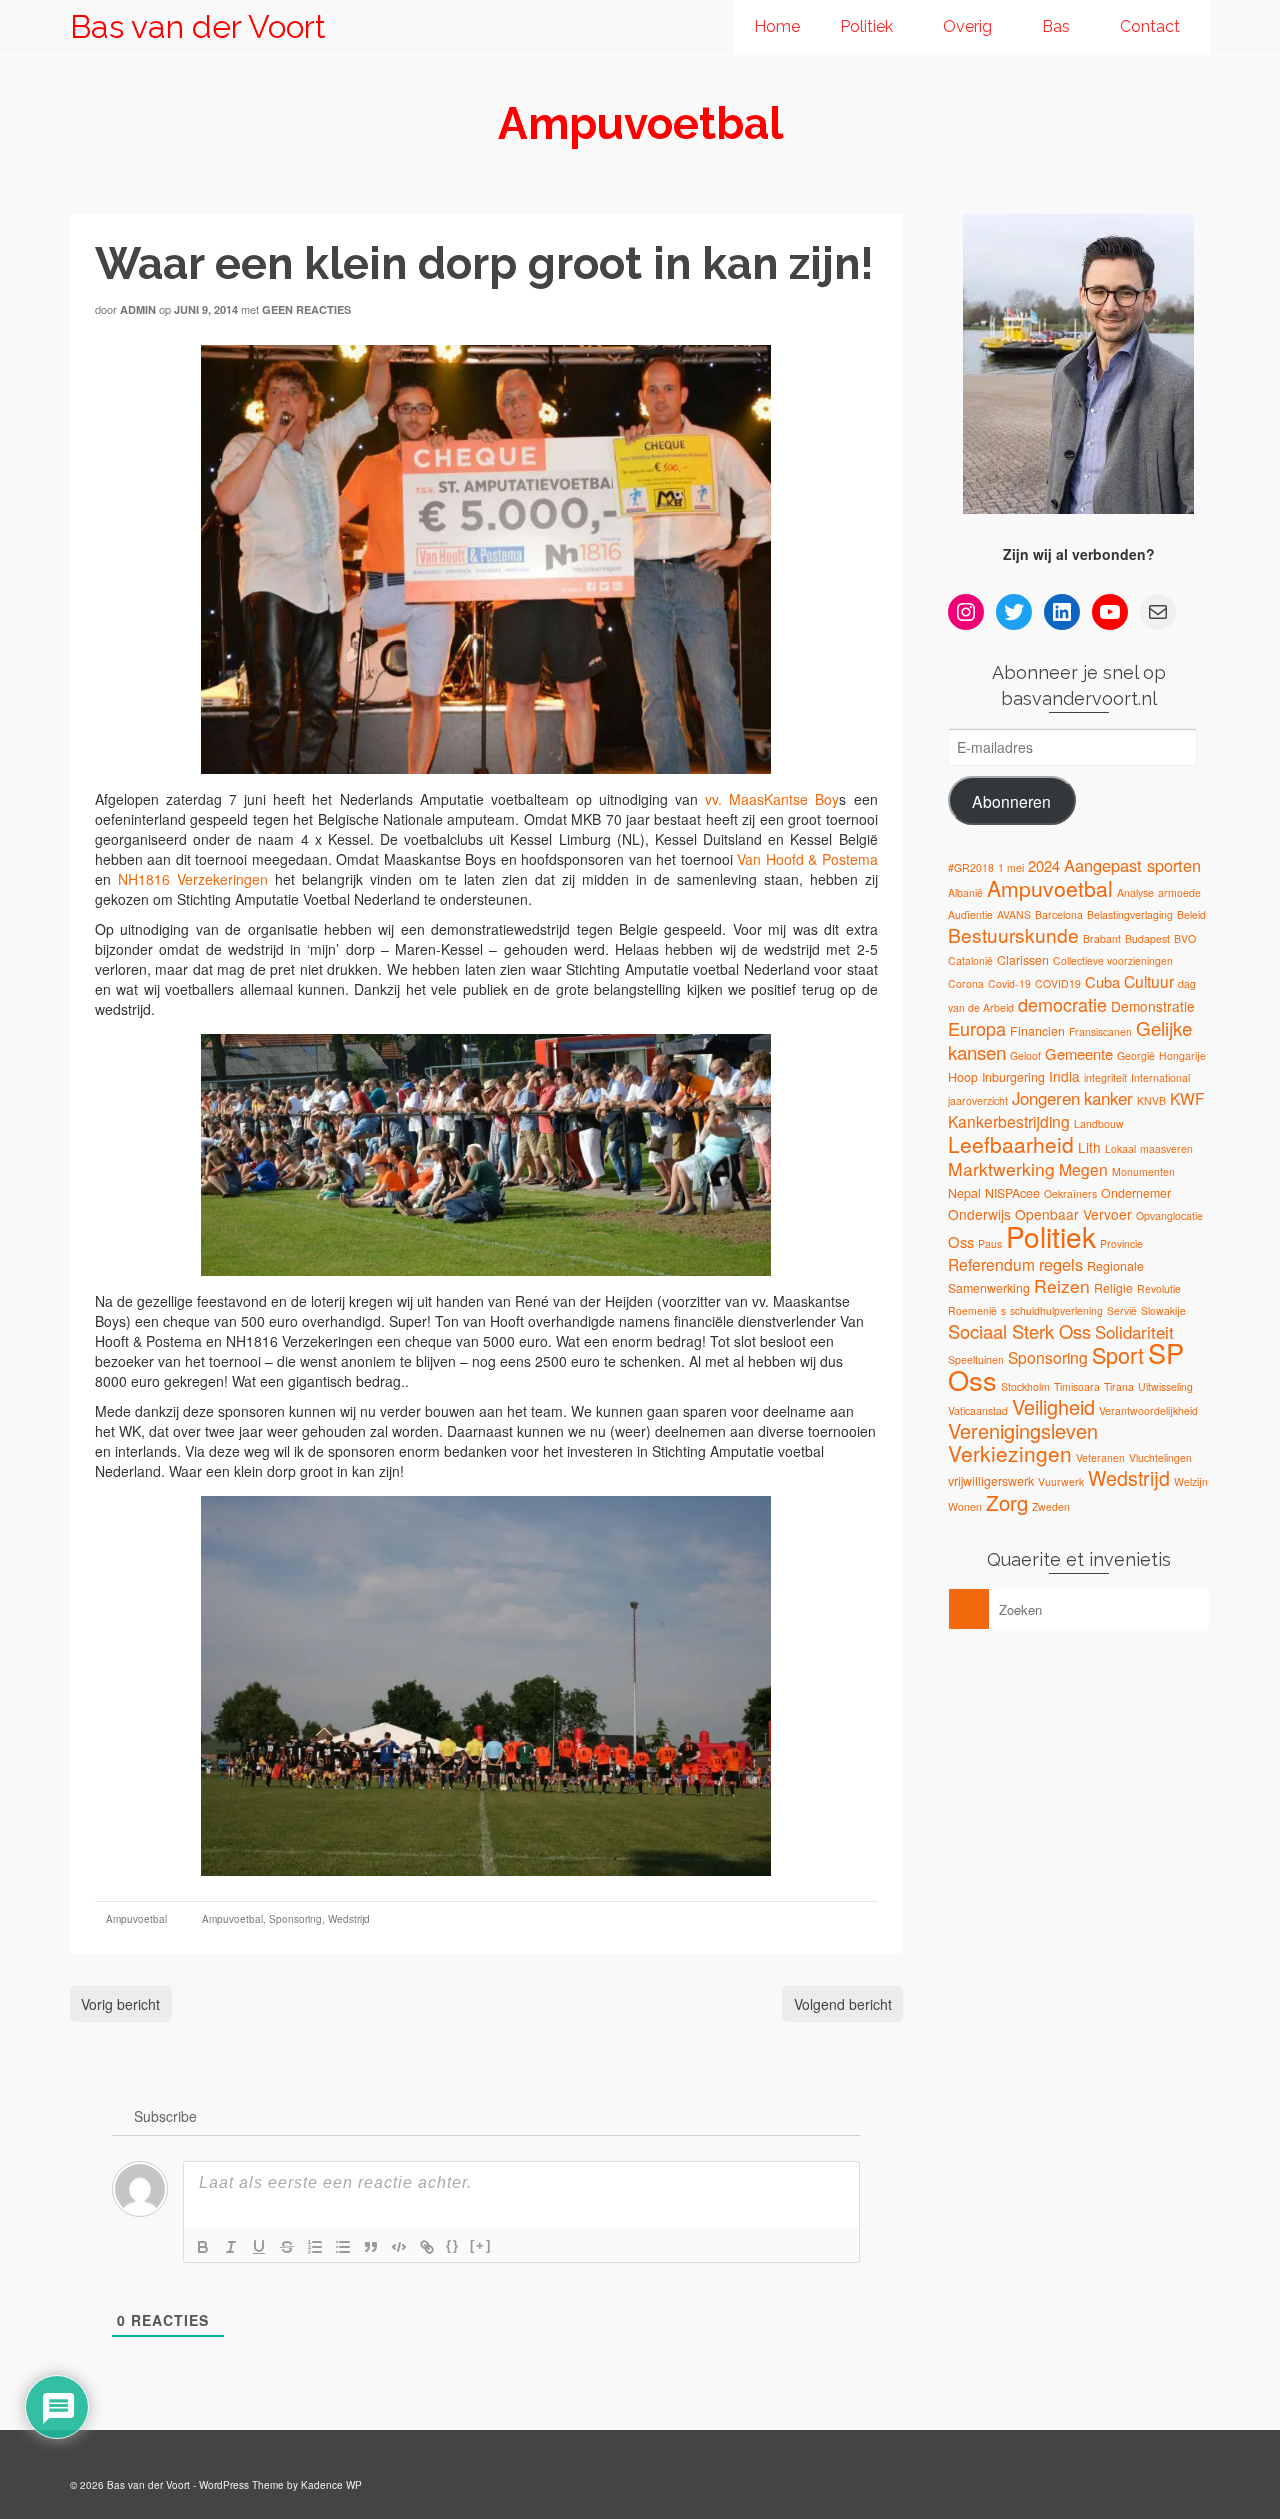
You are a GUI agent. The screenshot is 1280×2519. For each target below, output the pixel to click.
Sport (1118, 1354)
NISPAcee (1012, 1193)
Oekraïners (1070, 1193)
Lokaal (1120, 1148)
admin (138, 309)
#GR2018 (971, 867)
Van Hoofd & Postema (807, 859)
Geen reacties (306, 309)
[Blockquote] (371, 2247)
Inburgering (1013, 1077)
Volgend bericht (843, 2004)
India (1064, 1076)
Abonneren (1011, 801)
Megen (1083, 1169)
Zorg (1007, 1502)
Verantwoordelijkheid (1148, 1410)
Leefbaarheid (1011, 1144)
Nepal (964, 1193)
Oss (961, 1241)
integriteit (1105, 1077)
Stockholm (1025, 1386)
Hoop (963, 1077)
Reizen (1062, 1285)
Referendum (991, 1264)
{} (453, 2245)
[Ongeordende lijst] (343, 2247)
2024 (1044, 865)
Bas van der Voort (198, 26)
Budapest (1147, 938)
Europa (977, 1028)
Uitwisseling (1165, 1386)
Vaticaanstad (978, 1410)
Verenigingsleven (1023, 1430)
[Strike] (287, 2247)
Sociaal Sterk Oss (1019, 1331)
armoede (1179, 892)
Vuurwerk (1061, 1481)
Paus (990, 1243)
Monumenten (1143, 1171)
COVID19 (1058, 983)
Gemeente (1079, 1053)
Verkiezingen (1010, 1453)
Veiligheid (1053, 1406)
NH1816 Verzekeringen (193, 879)
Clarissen (1023, 960)
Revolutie (1159, 1288)
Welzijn (1191, 1481)
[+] (481, 2245)
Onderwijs (979, 1214)
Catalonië (970, 960)
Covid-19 (1009, 983)
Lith (1089, 1147)
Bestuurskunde (1013, 934)
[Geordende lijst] (315, 2247)
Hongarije (1182, 1055)
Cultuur (1149, 981)
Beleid (1191, 914)
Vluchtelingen (1160, 1457)
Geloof (1025, 1055)
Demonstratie (1153, 1006)
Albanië (965, 892)
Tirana (1119, 1386)
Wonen (965, 1506)
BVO (1185, 938)
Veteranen (1100, 1457)
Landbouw (1099, 1123)
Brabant (1102, 938)
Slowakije (1163, 1310)
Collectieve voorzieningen (1113, 960)
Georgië (1136, 1055)
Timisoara (1077, 1386)
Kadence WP (331, 2485)
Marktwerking (1001, 1168)
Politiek (1051, 1236)
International (1160, 1077)
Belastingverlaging (1130, 914)
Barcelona (1059, 914)
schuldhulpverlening (1056, 1310)
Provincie (1121, 1243)
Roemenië (972, 1310)
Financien (1037, 1031)
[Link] (427, 2247)
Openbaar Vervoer (1073, 1214)
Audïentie (970, 914)
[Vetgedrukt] (203, 2247)
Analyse (1135, 892)
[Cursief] (231, 2247)
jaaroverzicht (978, 1100)
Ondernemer (1136, 1193)
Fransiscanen (1100, 1031)
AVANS (1014, 914)
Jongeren (1046, 1098)
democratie (1062, 1004)
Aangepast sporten (1132, 865)
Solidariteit (1134, 1332)
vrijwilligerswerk (991, 1481)
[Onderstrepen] (259, 2247)
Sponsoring (295, 1919)
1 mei (1011, 867)
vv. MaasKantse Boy (768, 799)
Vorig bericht (120, 2004)
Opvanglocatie (1169, 1215)
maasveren (1166, 1148)
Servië (1122, 1310)
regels (1061, 1264)
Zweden (1051, 1506)
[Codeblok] (399, 2247)
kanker (1108, 1098)
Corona (966, 983)
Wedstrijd (349, 1919)
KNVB (1151, 1100)
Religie (1113, 1288)
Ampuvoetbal (136, 1919)
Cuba (1102, 981)
